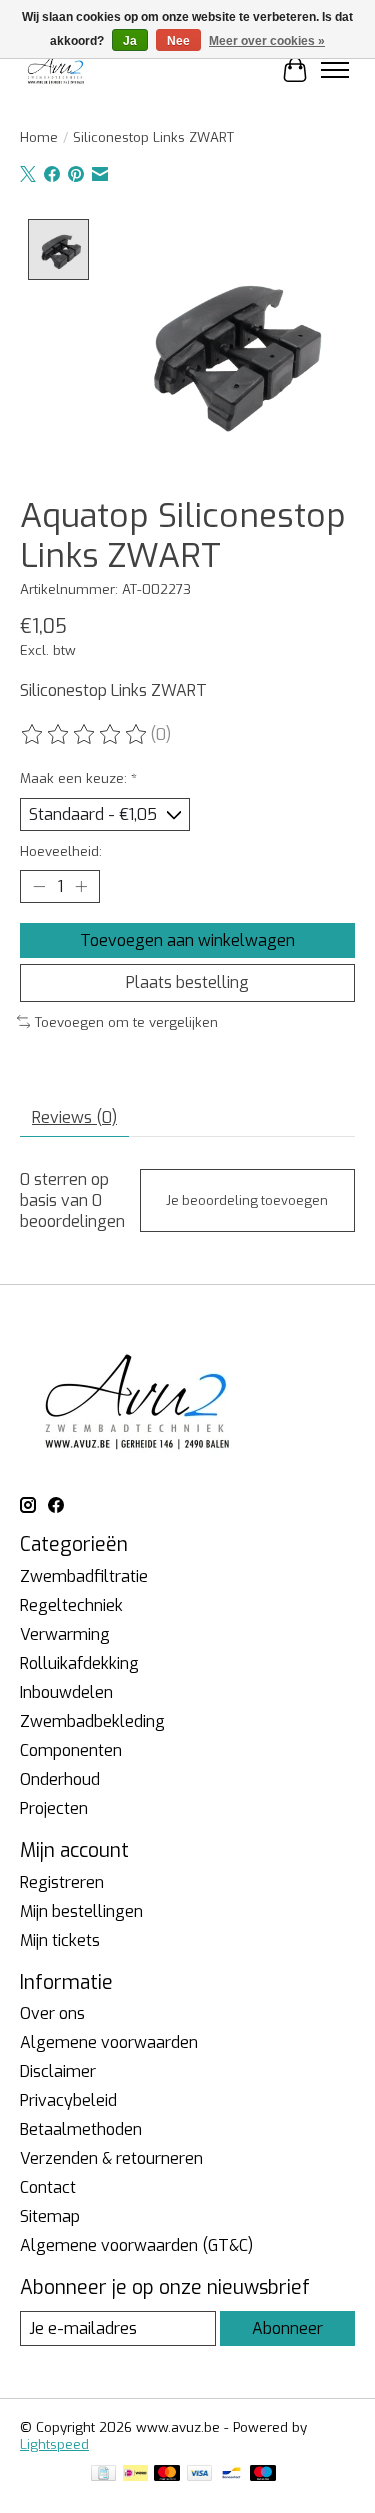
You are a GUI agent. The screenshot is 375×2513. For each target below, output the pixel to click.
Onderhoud (60, 1779)
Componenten (71, 1750)
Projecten (54, 1808)
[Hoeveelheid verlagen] (39, 887)
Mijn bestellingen (81, 1911)
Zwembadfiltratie (84, 1576)
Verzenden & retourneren (111, 2158)
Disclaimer (58, 2071)
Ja (130, 41)
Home (39, 137)
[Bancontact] (231, 2475)
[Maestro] (263, 2475)
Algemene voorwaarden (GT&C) (136, 2245)
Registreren (62, 1882)
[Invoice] (103, 2475)
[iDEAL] (135, 2475)
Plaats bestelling (187, 982)
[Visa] (200, 2475)
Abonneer (287, 2328)
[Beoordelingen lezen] (85, 735)
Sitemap (50, 2216)
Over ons (52, 2013)
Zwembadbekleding (92, 1721)
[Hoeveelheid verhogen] (81, 887)
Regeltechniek (71, 1605)
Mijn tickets (60, 1940)
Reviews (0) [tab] (74, 1117)
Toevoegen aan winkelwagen (187, 940)
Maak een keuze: (78, 778)
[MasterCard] (167, 2475)
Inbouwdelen (66, 1692)
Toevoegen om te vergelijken (126, 1022)
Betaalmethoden (81, 2129)
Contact (48, 2187)
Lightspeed (54, 2444)
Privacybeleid (68, 2100)
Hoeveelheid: (61, 851)
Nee (178, 41)
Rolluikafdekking (79, 1663)
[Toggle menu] (335, 70)
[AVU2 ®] (57, 69)
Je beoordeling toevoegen (247, 1200)
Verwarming (65, 1634)
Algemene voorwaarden (109, 2042)
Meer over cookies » (267, 41)
